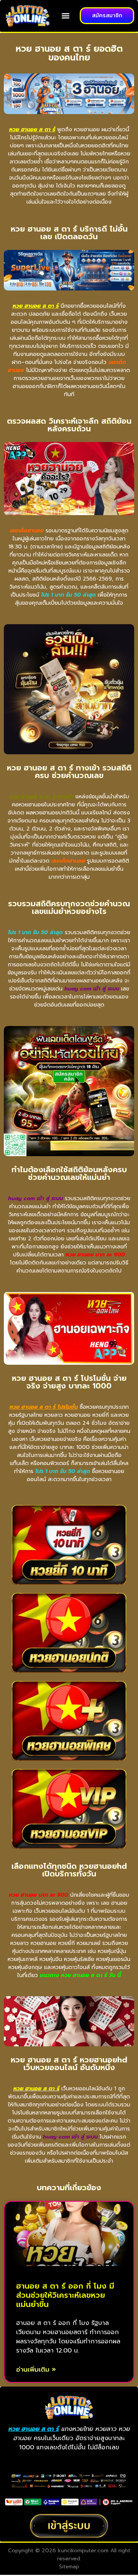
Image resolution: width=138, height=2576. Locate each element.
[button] (66, 16)
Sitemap (69, 2567)
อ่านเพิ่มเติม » (36, 2370)
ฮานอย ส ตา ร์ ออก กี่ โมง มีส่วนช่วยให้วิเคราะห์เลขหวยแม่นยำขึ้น (65, 2295)
